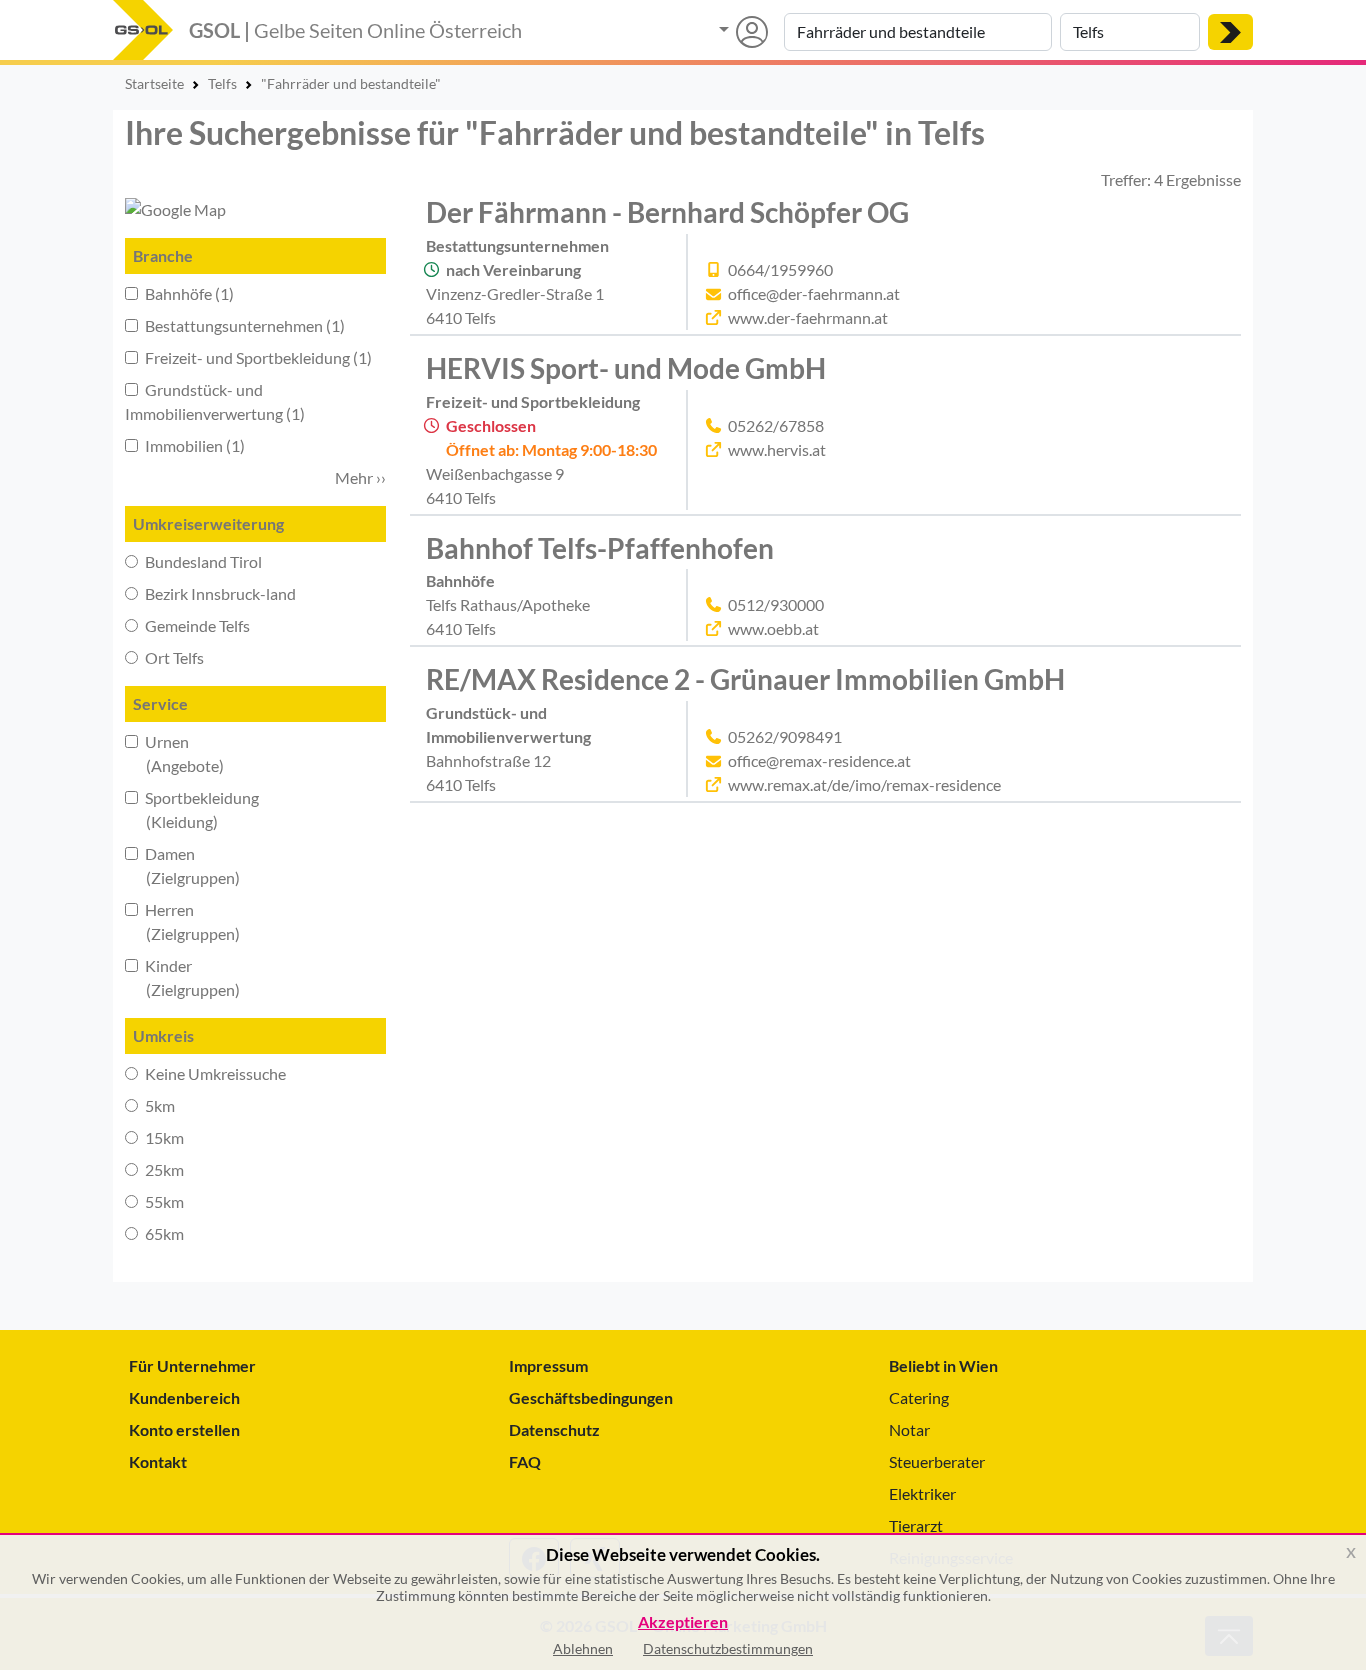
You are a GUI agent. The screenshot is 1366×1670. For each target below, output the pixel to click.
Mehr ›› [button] (360, 477)
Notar (909, 1429)
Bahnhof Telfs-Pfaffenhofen (600, 548)
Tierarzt (916, 1525)
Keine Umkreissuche (214, 1073)
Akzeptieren (683, 1622)
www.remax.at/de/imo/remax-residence (864, 784)
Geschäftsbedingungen (591, 1397)
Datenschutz (554, 1429)
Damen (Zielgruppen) (182, 865)
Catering (919, 1397)
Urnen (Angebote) (174, 753)
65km (163, 1233)
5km (158, 1105)
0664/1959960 (780, 269)
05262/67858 (776, 425)
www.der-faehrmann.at (808, 317)
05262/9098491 (785, 736)
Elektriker (922, 1493)
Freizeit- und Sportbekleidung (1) (257, 357)
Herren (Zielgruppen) (182, 921)
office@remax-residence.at (819, 760)
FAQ (525, 1461)
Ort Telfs (173, 657)
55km (163, 1201)
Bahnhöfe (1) (188, 293)
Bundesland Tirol (202, 561)
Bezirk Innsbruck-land (219, 593)
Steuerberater (937, 1461)
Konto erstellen (184, 1429)
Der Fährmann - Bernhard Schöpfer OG (667, 212)
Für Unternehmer (192, 1365)
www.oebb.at (773, 628)
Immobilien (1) (193, 445)
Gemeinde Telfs (196, 625)
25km (163, 1169)
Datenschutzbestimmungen (728, 1648)
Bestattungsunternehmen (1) (243, 325)
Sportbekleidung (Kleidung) (192, 809)
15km (163, 1137)
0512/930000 (776, 604)
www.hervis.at (777, 449)
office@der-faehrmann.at (814, 293)
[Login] (743, 32)
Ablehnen (583, 1648)
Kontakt (158, 1461)
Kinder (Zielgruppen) (182, 977)
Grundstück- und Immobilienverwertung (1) (215, 401)
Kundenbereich (184, 1397)
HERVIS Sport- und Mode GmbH (626, 368)
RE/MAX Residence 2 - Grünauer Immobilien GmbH (745, 679)
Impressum (548, 1365)
